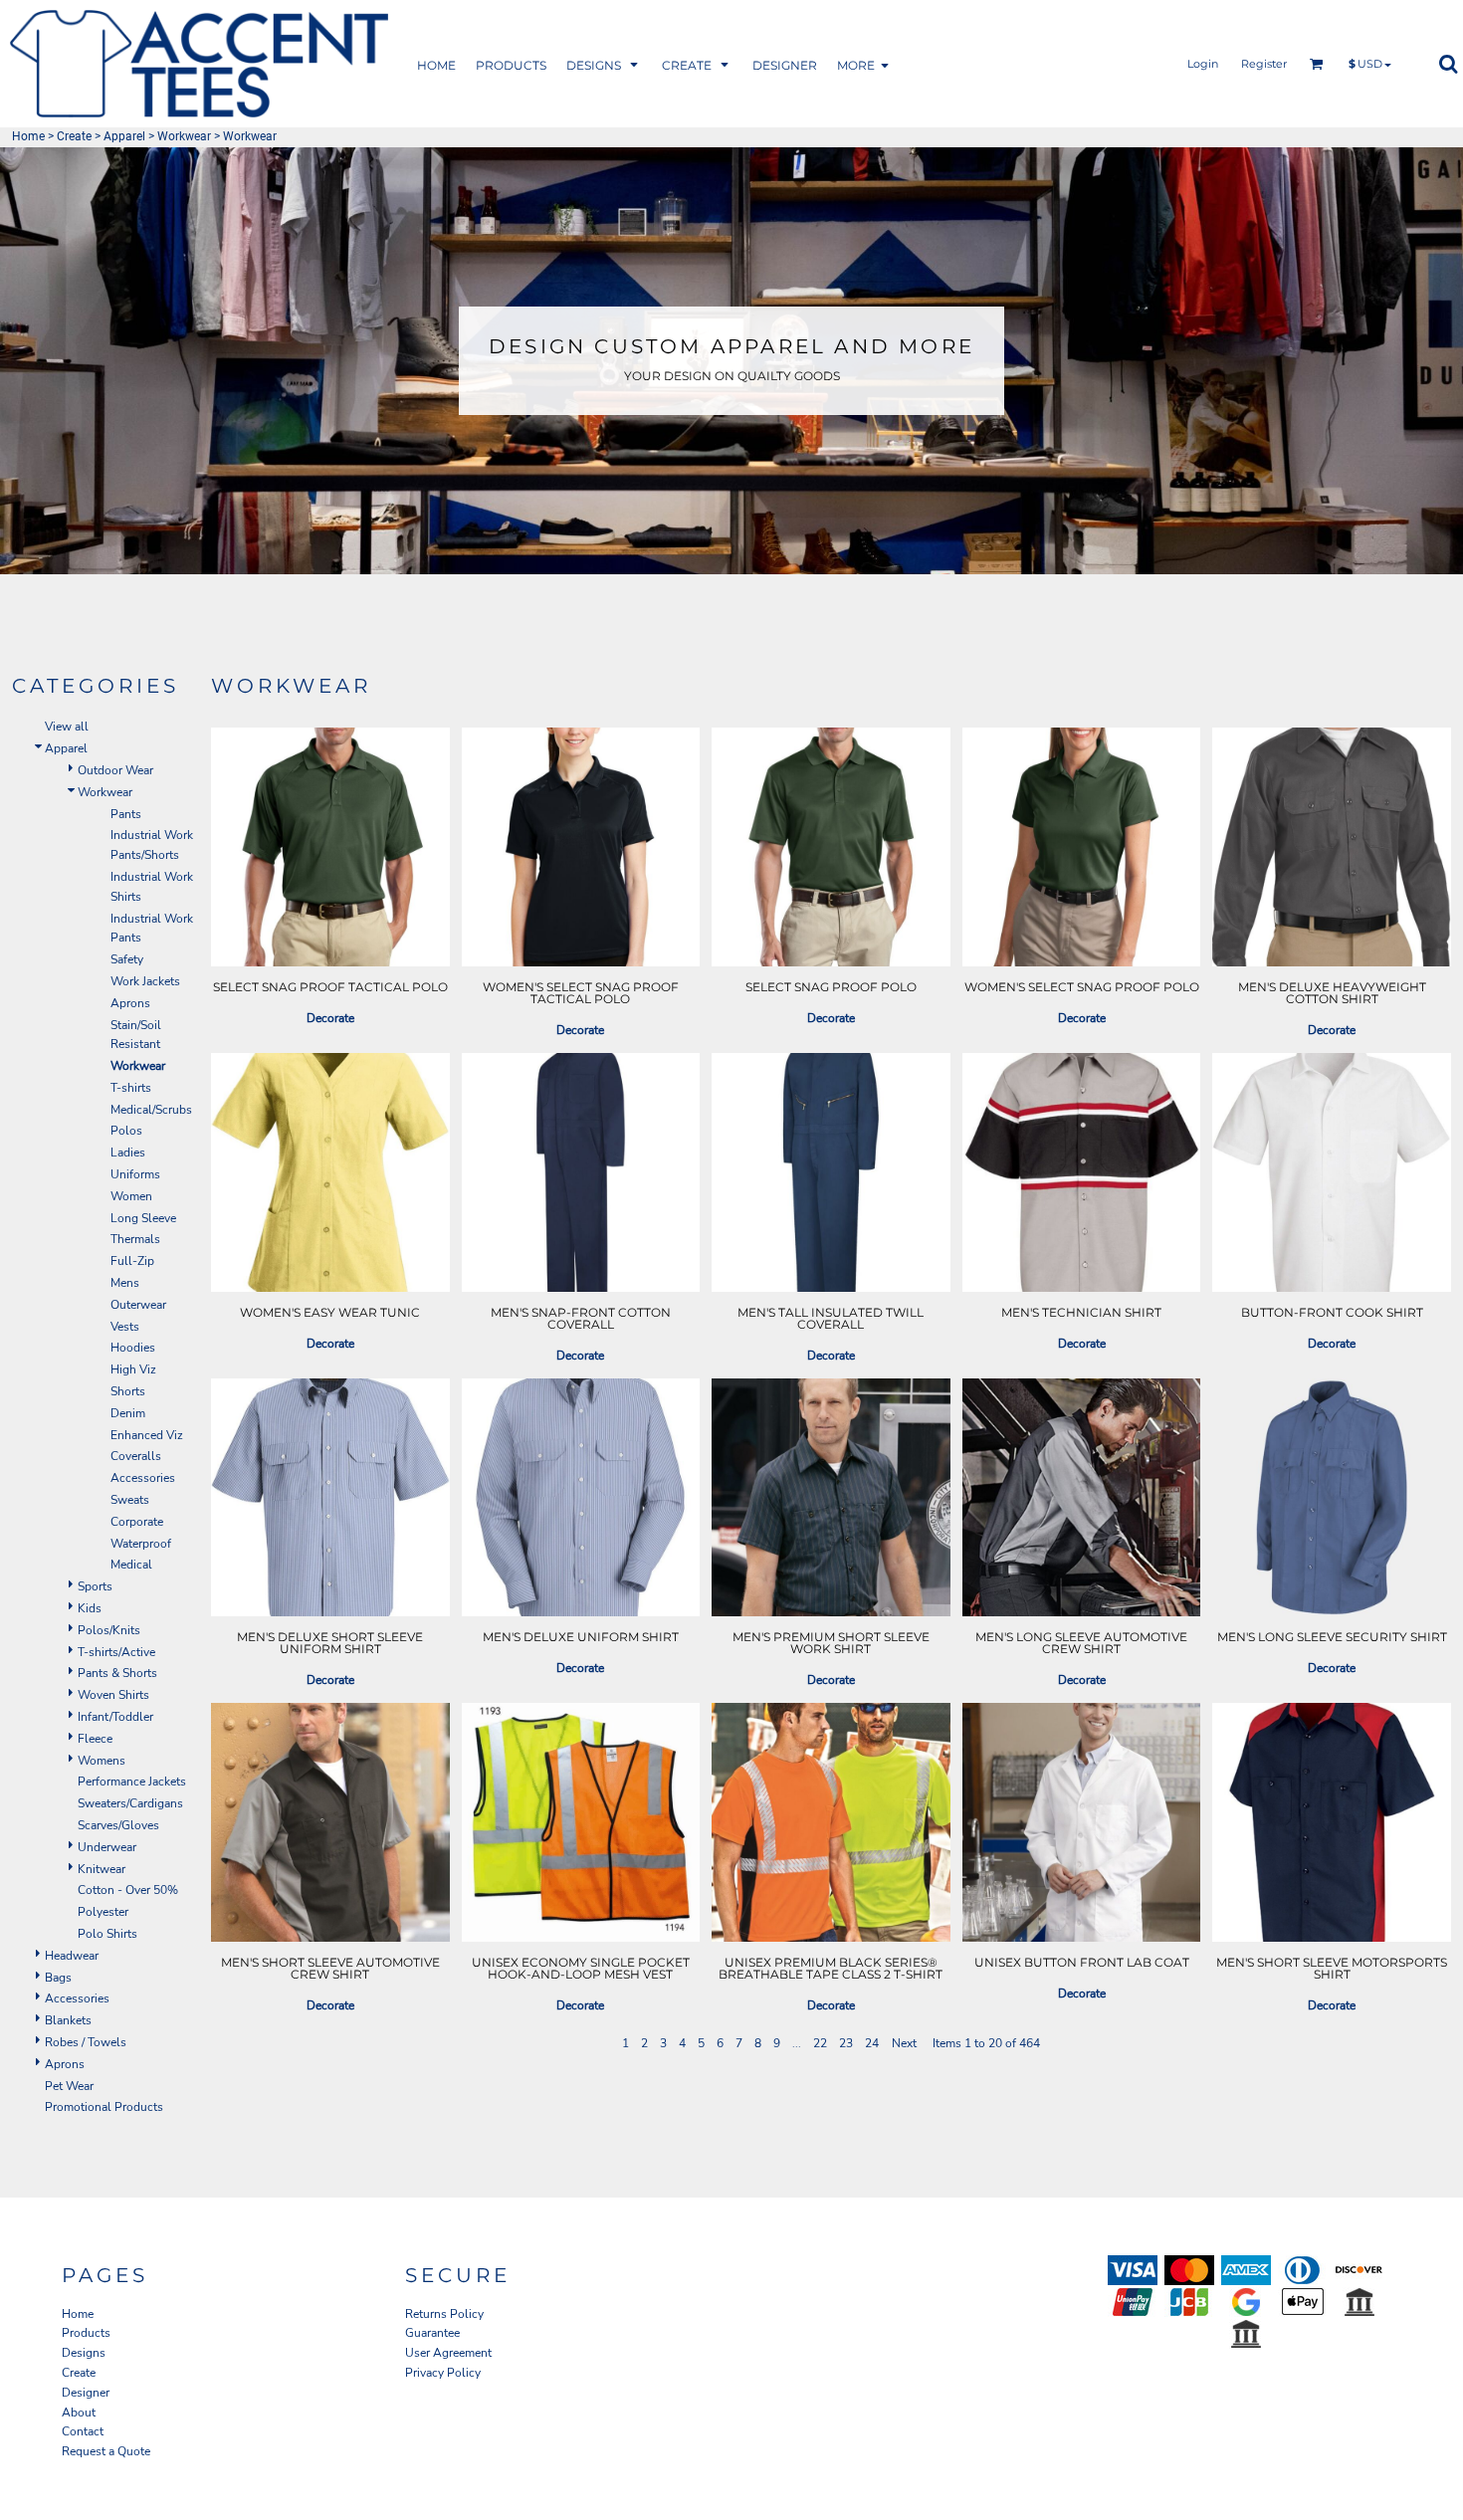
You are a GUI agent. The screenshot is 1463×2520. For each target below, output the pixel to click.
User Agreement (448, 2353)
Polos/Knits (109, 1630)
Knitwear (102, 1869)
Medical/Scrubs (151, 1110)
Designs (84, 2353)
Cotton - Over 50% (128, 1890)
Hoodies (133, 1348)
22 (820, 2043)
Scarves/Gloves (118, 1825)
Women (131, 1196)
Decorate (330, 1018)
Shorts (128, 1391)
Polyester (103, 1912)
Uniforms (135, 1174)
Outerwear (138, 1305)
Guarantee (432, 2333)
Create (74, 136)
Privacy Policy (443, 2373)
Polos (126, 1131)
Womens (102, 1761)
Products (86, 2333)
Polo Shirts (107, 1934)
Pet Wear (69, 2086)
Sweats (130, 1500)
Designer (86, 2393)
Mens (125, 1283)
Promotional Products (104, 2107)
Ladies (128, 1153)
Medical (131, 1565)
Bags (58, 1978)
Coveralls (136, 1456)
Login (1203, 64)
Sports (95, 1586)
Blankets (68, 2020)
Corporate (137, 1522)
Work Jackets (145, 981)
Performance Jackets (132, 1782)
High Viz (133, 1369)
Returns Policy (444, 2314)
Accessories (143, 1478)
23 (846, 2043)
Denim (128, 1413)
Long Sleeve (143, 1218)
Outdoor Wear (115, 770)
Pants (126, 814)
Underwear (107, 1847)
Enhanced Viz (147, 1435)
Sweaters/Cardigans (130, 1803)
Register (1264, 64)
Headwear (72, 1956)
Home (28, 136)
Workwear (184, 136)
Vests (125, 1327)
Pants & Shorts (117, 1673)
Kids (90, 1608)
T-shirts (131, 1088)
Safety (127, 959)
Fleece (95, 1739)
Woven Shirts (113, 1695)
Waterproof (141, 1544)
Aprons (130, 1003)
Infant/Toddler (115, 1717)
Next (904, 2043)
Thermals (135, 1239)
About (79, 2413)
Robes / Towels (86, 2042)
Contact (83, 2431)
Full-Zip (132, 1261)
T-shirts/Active (116, 1652)
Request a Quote (106, 2451)
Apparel (124, 136)
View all (67, 727)
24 (872, 2043)
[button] (511, 64)
